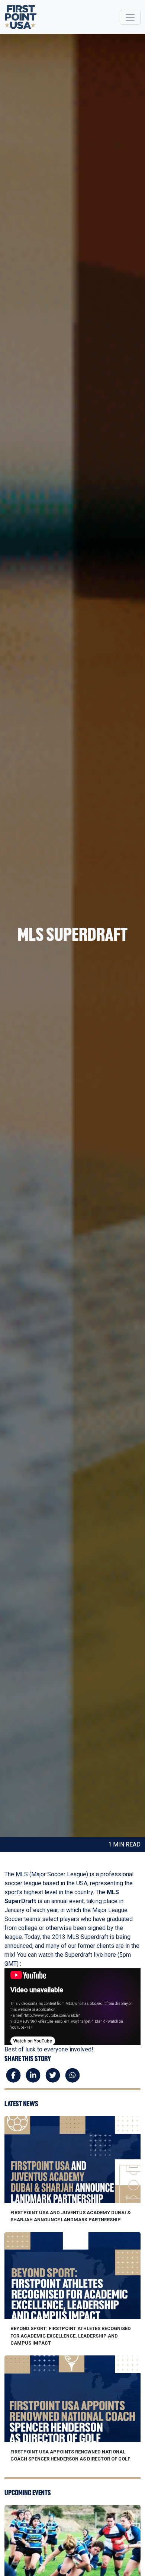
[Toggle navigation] (130, 17)
